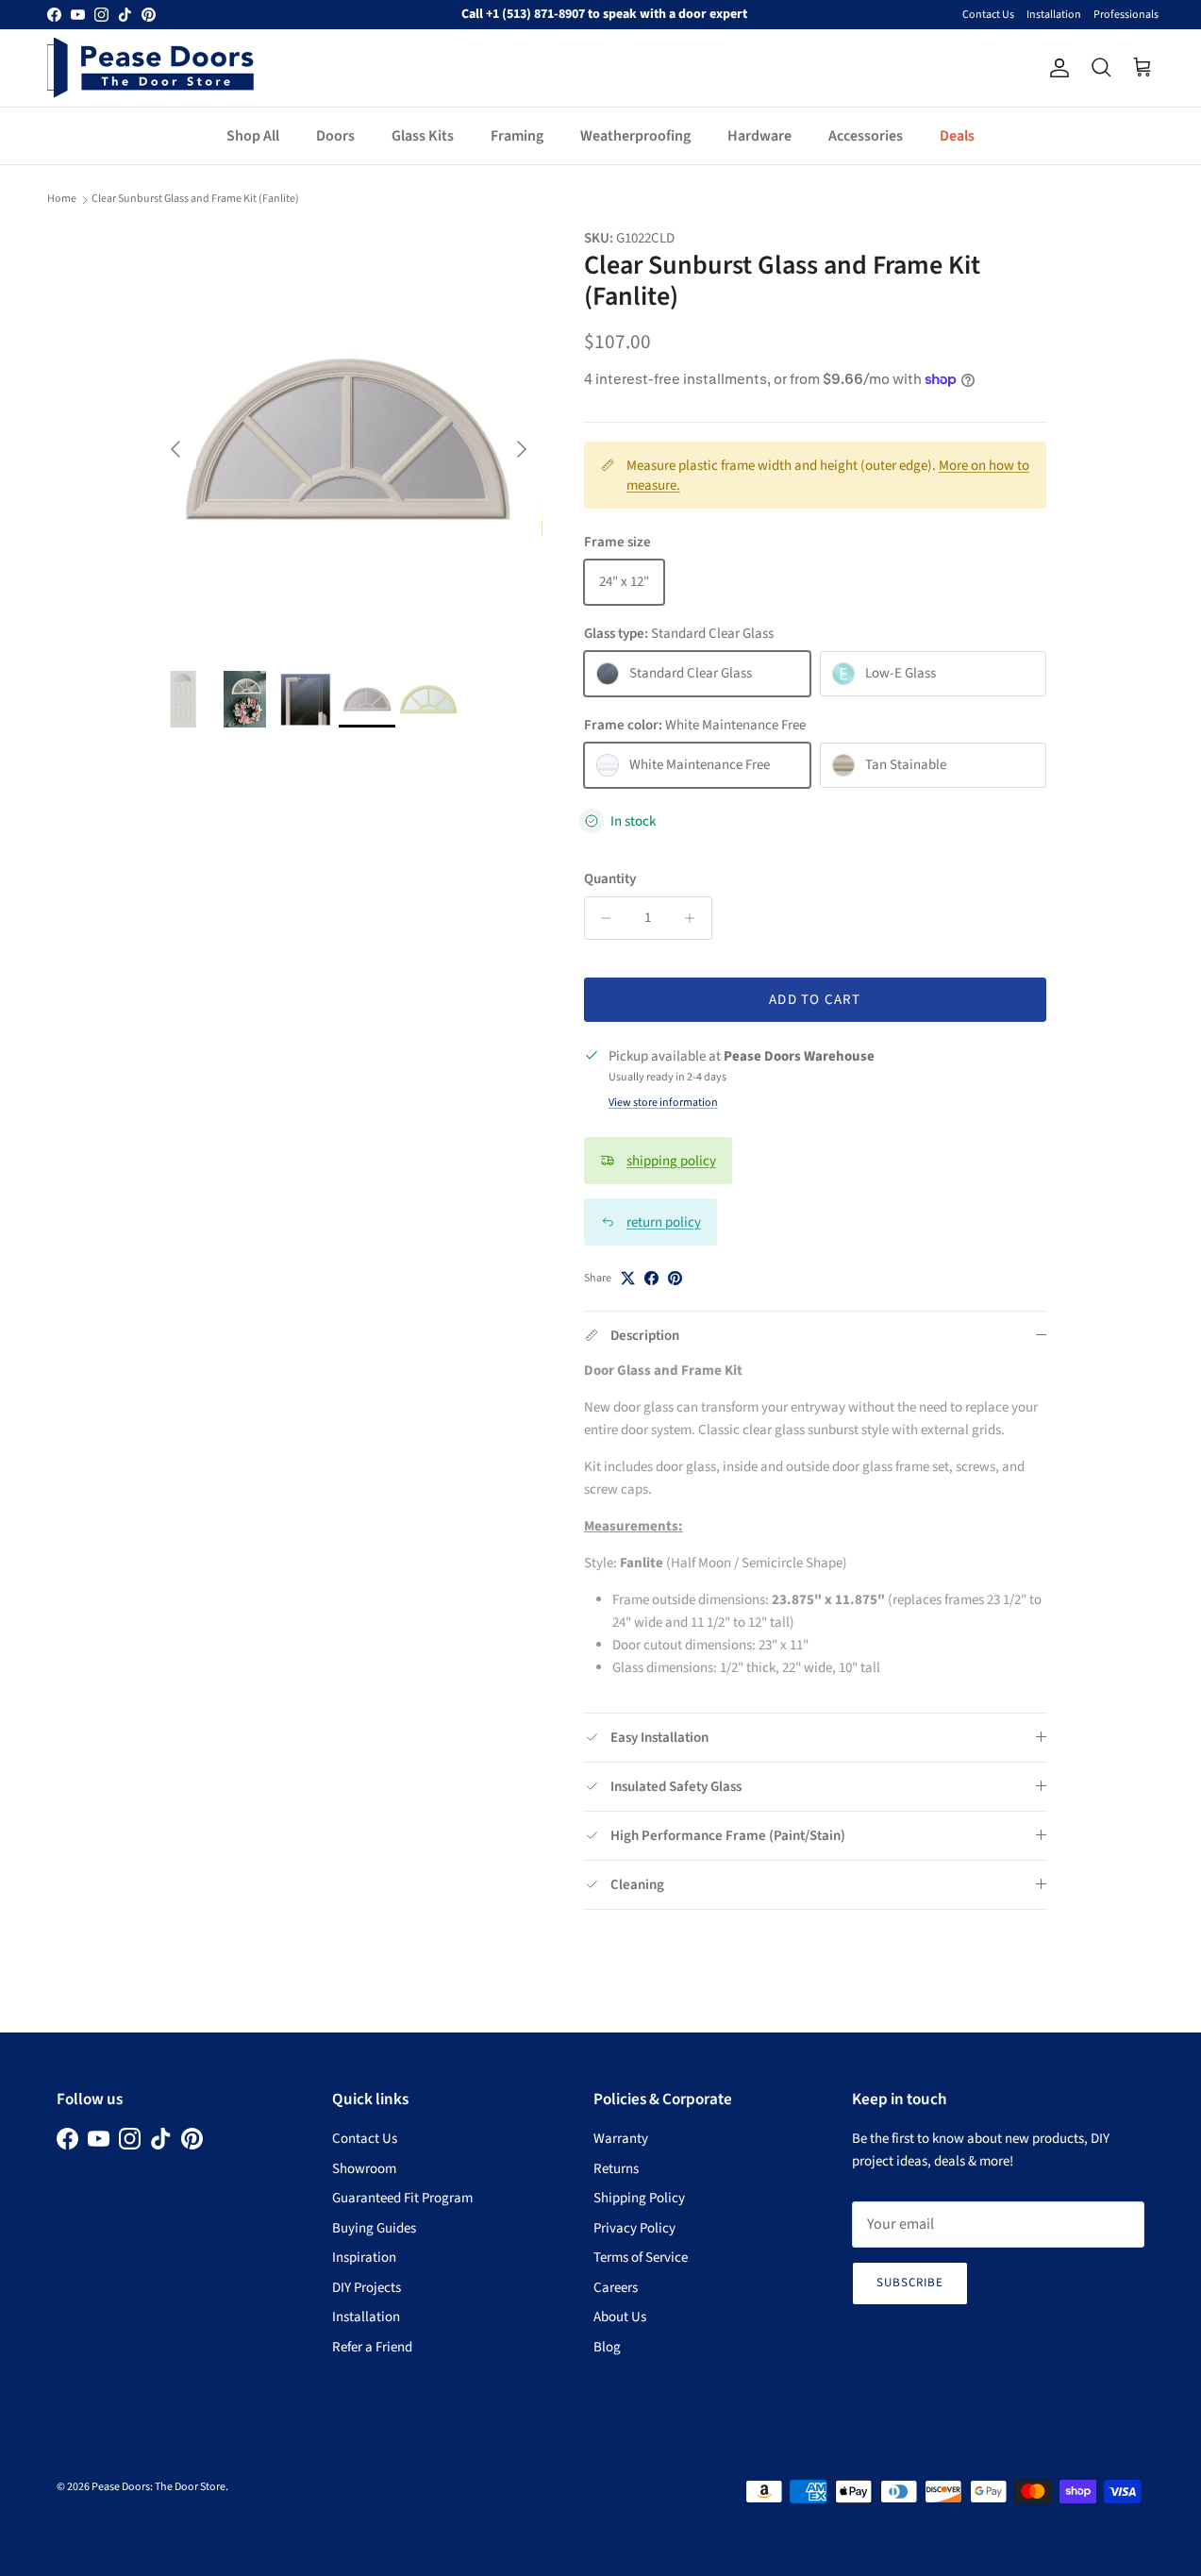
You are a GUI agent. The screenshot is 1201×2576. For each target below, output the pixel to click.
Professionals (1126, 15)
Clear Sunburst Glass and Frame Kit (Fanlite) (195, 199)
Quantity (610, 879)
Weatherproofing (635, 136)
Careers (616, 2288)
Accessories (866, 136)
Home (62, 199)
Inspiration (364, 2258)
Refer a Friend (372, 2347)
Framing (517, 136)
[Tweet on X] (628, 1278)
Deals (957, 136)
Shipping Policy (639, 2198)
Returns (616, 2169)
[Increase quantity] (695, 918)
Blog (607, 2347)
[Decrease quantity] (601, 918)
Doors (335, 136)
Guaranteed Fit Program (402, 2198)
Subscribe (910, 2283)
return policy (664, 1222)
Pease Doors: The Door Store (158, 2487)
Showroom (364, 2169)
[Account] (1056, 68)
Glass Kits (423, 136)
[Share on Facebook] (651, 1278)
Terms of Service (641, 2258)
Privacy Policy (634, 2228)
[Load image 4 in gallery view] (349, 440)
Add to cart (815, 1000)
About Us (620, 2317)
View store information (663, 1103)
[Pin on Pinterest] (675, 1278)
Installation (1054, 15)
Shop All (253, 136)
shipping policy (671, 1161)
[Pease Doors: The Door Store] (151, 67)
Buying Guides (374, 2228)
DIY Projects (367, 2288)
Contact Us (988, 15)
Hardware (759, 136)
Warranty (621, 2139)
